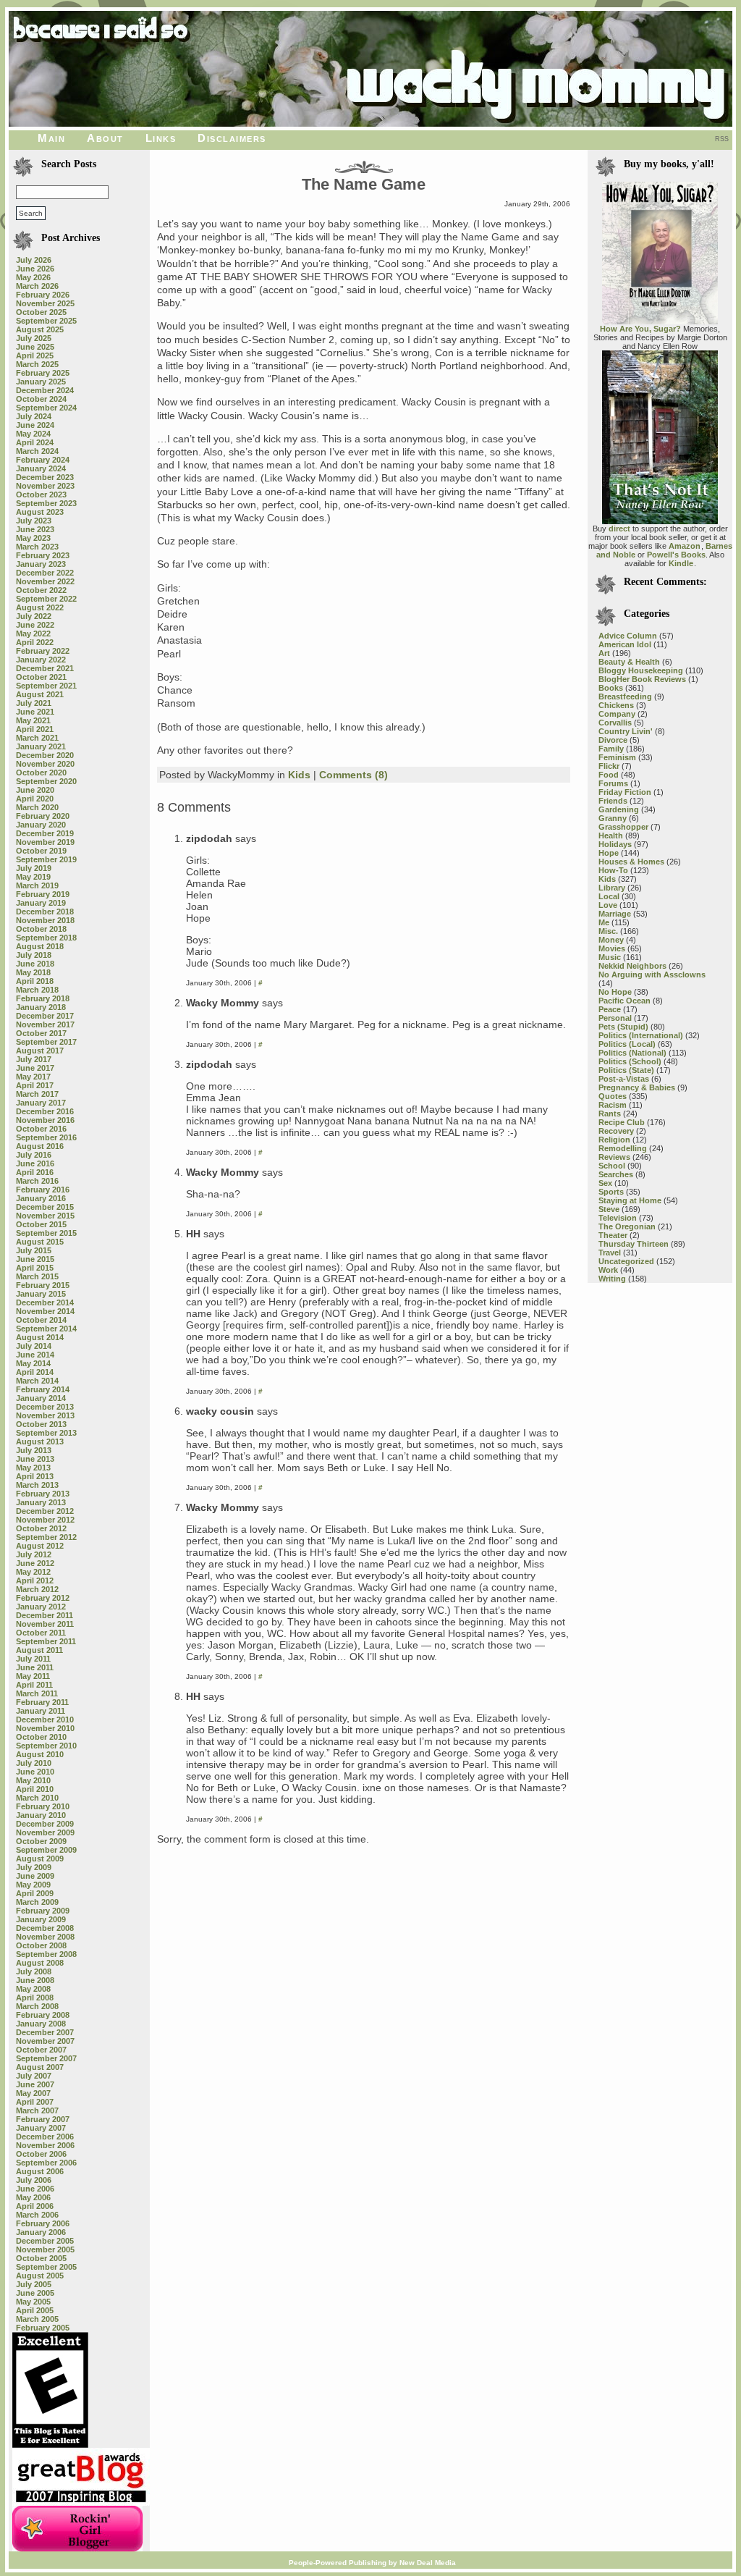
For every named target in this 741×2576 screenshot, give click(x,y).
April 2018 (35, 981)
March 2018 (37, 990)
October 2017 (41, 1033)
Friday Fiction (625, 792)
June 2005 (35, 2293)
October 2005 (41, 2258)
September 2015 (46, 1233)
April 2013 (35, 1476)
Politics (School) (630, 1061)
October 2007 (41, 2050)
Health (611, 835)
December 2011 (45, 1615)
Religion (614, 1140)
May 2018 (33, 972)
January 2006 (41, 2232)
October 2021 (41, 677)
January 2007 (41, 2128)
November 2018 (45, 920)
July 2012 (34, 1554)
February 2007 (43, 2119)
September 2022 (46, 599)
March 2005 (37, 2319)
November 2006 (45, 2145)
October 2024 (41, 399)
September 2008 (46, 1954)
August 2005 (40, 2276)
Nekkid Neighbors (632, 966)
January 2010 (41, 1815)
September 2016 (46, 1137)
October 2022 (41, 590)
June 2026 (35, 269)
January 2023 (41, 564)
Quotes (613, 1096)
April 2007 (35, 2102)
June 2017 (35, 1068)
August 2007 (40, 2067)
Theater (613, 1235)
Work (608, 1270)
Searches (616, 1174)
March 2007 (37, 2110)
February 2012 (43, 1598)
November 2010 (45, 1728)
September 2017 (46, 1042)
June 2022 (35, 625)
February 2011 (42, 1702)
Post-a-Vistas (624, 1079)
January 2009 (41, 1919)
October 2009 (41, 1841)
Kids (299, 775)
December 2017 (45, 1016)
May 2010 (33, 1780)
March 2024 (37, 451)
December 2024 (45, 390)
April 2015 (35, 1268)
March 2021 (37, 738)
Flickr (609, 766)
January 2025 (41, 382)
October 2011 (41, 1633)
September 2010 (46, 1746)
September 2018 (46, 938)
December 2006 (45, 2137)
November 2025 (45, 303)
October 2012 (41, 1528)
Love (608, 905)
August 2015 (40, 1242)
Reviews (614, 1157)
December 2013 (45, 1407)
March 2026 (37, 286)
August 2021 (40, 694)
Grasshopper (623, 827)
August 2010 (40, 1754)
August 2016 (40, 1146)
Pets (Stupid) (623, 1027)
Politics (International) (641, 1035)
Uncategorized (626, 1261)
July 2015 (34, 1250)
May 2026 (33, 277)
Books (611, 688)
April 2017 (35, 1085)
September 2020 (46, 781)
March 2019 (37, 885)
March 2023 (37, 547)
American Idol (625, 644)
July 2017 (34, 1059)
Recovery (616, 1131)
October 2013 (41, 1424)
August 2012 (40, 1546)
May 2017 (33, 1077)
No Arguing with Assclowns (652, 975)
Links (161, 138)
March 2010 (37, 1798)
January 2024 (41, 468)
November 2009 (45, 1832)
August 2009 (40, 1859)
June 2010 (35, 1772)
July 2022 (34, 616)
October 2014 (41, 1320)
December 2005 (45, 2241)
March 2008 (37, 2006)
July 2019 (34, 868)
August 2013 (40, 1441)
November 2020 (45, 764)
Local (609, 896)
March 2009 (37, 1902)
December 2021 (45, 668)
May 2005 (33, 2302)
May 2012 (33, 1572)
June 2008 (35, 1980)
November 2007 (45, 2041)
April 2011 (34, 1685)
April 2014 (35, 1372)
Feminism (617, 757)
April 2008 (35, 1998)
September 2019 (46, 859)
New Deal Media (428, 2563)
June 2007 (35, 2084)
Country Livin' (626, 731)
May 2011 (33, 1676)
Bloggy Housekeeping (641, 670)
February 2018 (43, 998)
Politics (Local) (627, 1044)
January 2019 (41, 903)
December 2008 (45, 1928)
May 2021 (33, 720)
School (612, 1166)
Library (612, 888)
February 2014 (43, 1389)
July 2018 (34, 955)
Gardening (619, 809)
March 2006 (37, 2215)
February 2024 (43, 460)
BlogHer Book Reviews (642, 679)
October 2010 (41, 1737)
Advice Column (628, 636)
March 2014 (37, 1381)
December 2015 (45, 1207)
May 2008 (33, 1989)
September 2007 (46, 2058)
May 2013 (33, 1468)
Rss (722, 139)
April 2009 (35, 1893)
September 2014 (46, 1329)
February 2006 (43, 2223)
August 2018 (40, 946)
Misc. (608, 931)
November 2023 (45, 486)
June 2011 (35, 1667)
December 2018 (45, 912)
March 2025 (37, 364)
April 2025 (35, 355)
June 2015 (35, 1259)
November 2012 (45, 1520)
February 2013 (43, 1494)
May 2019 (33, 877)
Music (610, 957)
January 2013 (41, 1502)
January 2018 (41, 1007)
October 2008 (41, 1945)
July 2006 (34, 2180)
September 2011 (46, 1641)
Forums (613, 783)
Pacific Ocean (624, 1001)
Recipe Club (622, 1122)
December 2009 (45, 1824)
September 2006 (46, 2163)
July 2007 (34, 2076)
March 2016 (37, 1181)
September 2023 (46, 503)
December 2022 (45, 573)
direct (619, 529)
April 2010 (35, 1789)
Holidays (615, 844)
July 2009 (34, 1867)
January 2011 (41, 1711)
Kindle (681, 563)
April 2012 (35, 1580)
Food (609, 775)
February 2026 (43, 295)
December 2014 (45, 1302)
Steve (609, 1209)
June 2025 (35, 347)
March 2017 (37, 1094)
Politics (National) (632, 1053)
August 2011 (39, 1650)
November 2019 (45, 842)
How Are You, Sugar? (640, 329)
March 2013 (37, 1485)
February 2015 (43, 1285)
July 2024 (34, 416)
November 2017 (45, 1024)
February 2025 (43, 373)
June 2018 (35, 964)
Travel (610, 1253)
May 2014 (33, 1363)
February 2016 (43, 1190)
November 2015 (45, 1216)
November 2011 (45, 1624)
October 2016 (41, 1129)
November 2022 (45, 581)
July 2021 (34, 703)
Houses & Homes (631, 862)
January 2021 (41, 746)
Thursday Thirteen (634, 1244)
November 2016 (45, 1120)
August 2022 (40, 607)
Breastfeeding (625, 696)
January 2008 (41, 2024)
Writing (612, 1279)
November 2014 (45, 1311)
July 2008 (34, 1971)
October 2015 (41, 1224)
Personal (615, 1018)
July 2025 (34, 338)
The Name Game (364, 184)
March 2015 (37, 1276)
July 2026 (34, 260)
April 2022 (35, 642)
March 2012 (37, 1589)
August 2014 (40, 1337)
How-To (613, 870)
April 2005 (35, 2310)
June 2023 (35, 529)
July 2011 (33, 1659)
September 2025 (46, 321)
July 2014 (34, 1346)
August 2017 (40, 1051)
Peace (610, 1009)
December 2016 (45, 1111)
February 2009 (43, 1911)
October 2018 (41, 929)
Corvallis (615, 723)
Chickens (616, 705)
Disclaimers (232, 138)
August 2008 (40, 1963)
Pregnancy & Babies (637, 1087)
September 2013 (46, 1433)
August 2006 (40, 2171)
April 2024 (35, 442)
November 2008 (45, 1937)
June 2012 (35, 1563)
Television (618, 1218)
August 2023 (40, 512)
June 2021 (35, 712)
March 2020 (37, 807)
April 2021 (35, 729)
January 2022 (41, 660)
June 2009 (35, 1876)
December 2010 (45, 1720)
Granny (613, 818)
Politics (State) (626, 1070)
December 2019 (45, 833)
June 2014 (35, 1355)
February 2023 (43, 555)
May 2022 (33, 634)
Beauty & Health (629, 662)
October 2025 (41, 312)
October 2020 (41, 773)
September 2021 (46, 686)
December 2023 (45, 477)
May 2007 (33, 2093)
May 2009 (33, 1885)
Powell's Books (676, 555)
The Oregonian (627, 1226)
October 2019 (41, 851)
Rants (610, 1114)
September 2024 (46, 408)
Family (611, 749)
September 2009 (46, 1850)
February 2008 (43, 2015)
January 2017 (41, 1103)
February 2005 (43, 2328)
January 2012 (41, 1607)
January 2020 (41, 825)
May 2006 (33, 2197)
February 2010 (43, 1806)
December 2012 (45, 1511)
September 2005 (46, 2267)
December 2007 (45, 2032)
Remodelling (623, 1148)
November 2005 (45, 2249)
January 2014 (41, 1398)
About (105, 138)
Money (611, 940)
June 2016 (35, 1163)
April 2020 (35, 799)
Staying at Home (630, 1200)
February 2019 (43, 894)
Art (604, 653)
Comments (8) (353, 775)
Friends (613, 801)
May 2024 (33, 434)
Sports (611, 1192)
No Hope (615, 992)
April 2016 (35, 1172)
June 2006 (35, 2189)
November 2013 (45, 1415)
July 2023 (34, 521)
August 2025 (40, 329)
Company (617, 714)
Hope (609, 853)
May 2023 (33, 538)
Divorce (613, 740)
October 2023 (41, 494)
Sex (605, 1183)
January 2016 (41, 1198)
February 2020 (43, 816)
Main (51, 138)
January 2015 (41, 1294)
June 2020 (35, 790)
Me (604, 922)
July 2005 (34, 2284)
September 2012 (46, 1537)
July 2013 (34, 1450)
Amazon (685, 546)
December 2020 (45, 755)
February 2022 (43, 651)
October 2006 (41, 2154)
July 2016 (34, 1155)
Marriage (615, 914)
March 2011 (37, 1693)
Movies (612, 948)
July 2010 (34, 1763)
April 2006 (35, 2206)
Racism (613, 1105)
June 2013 (35, 1459)
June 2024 (35, 425)
